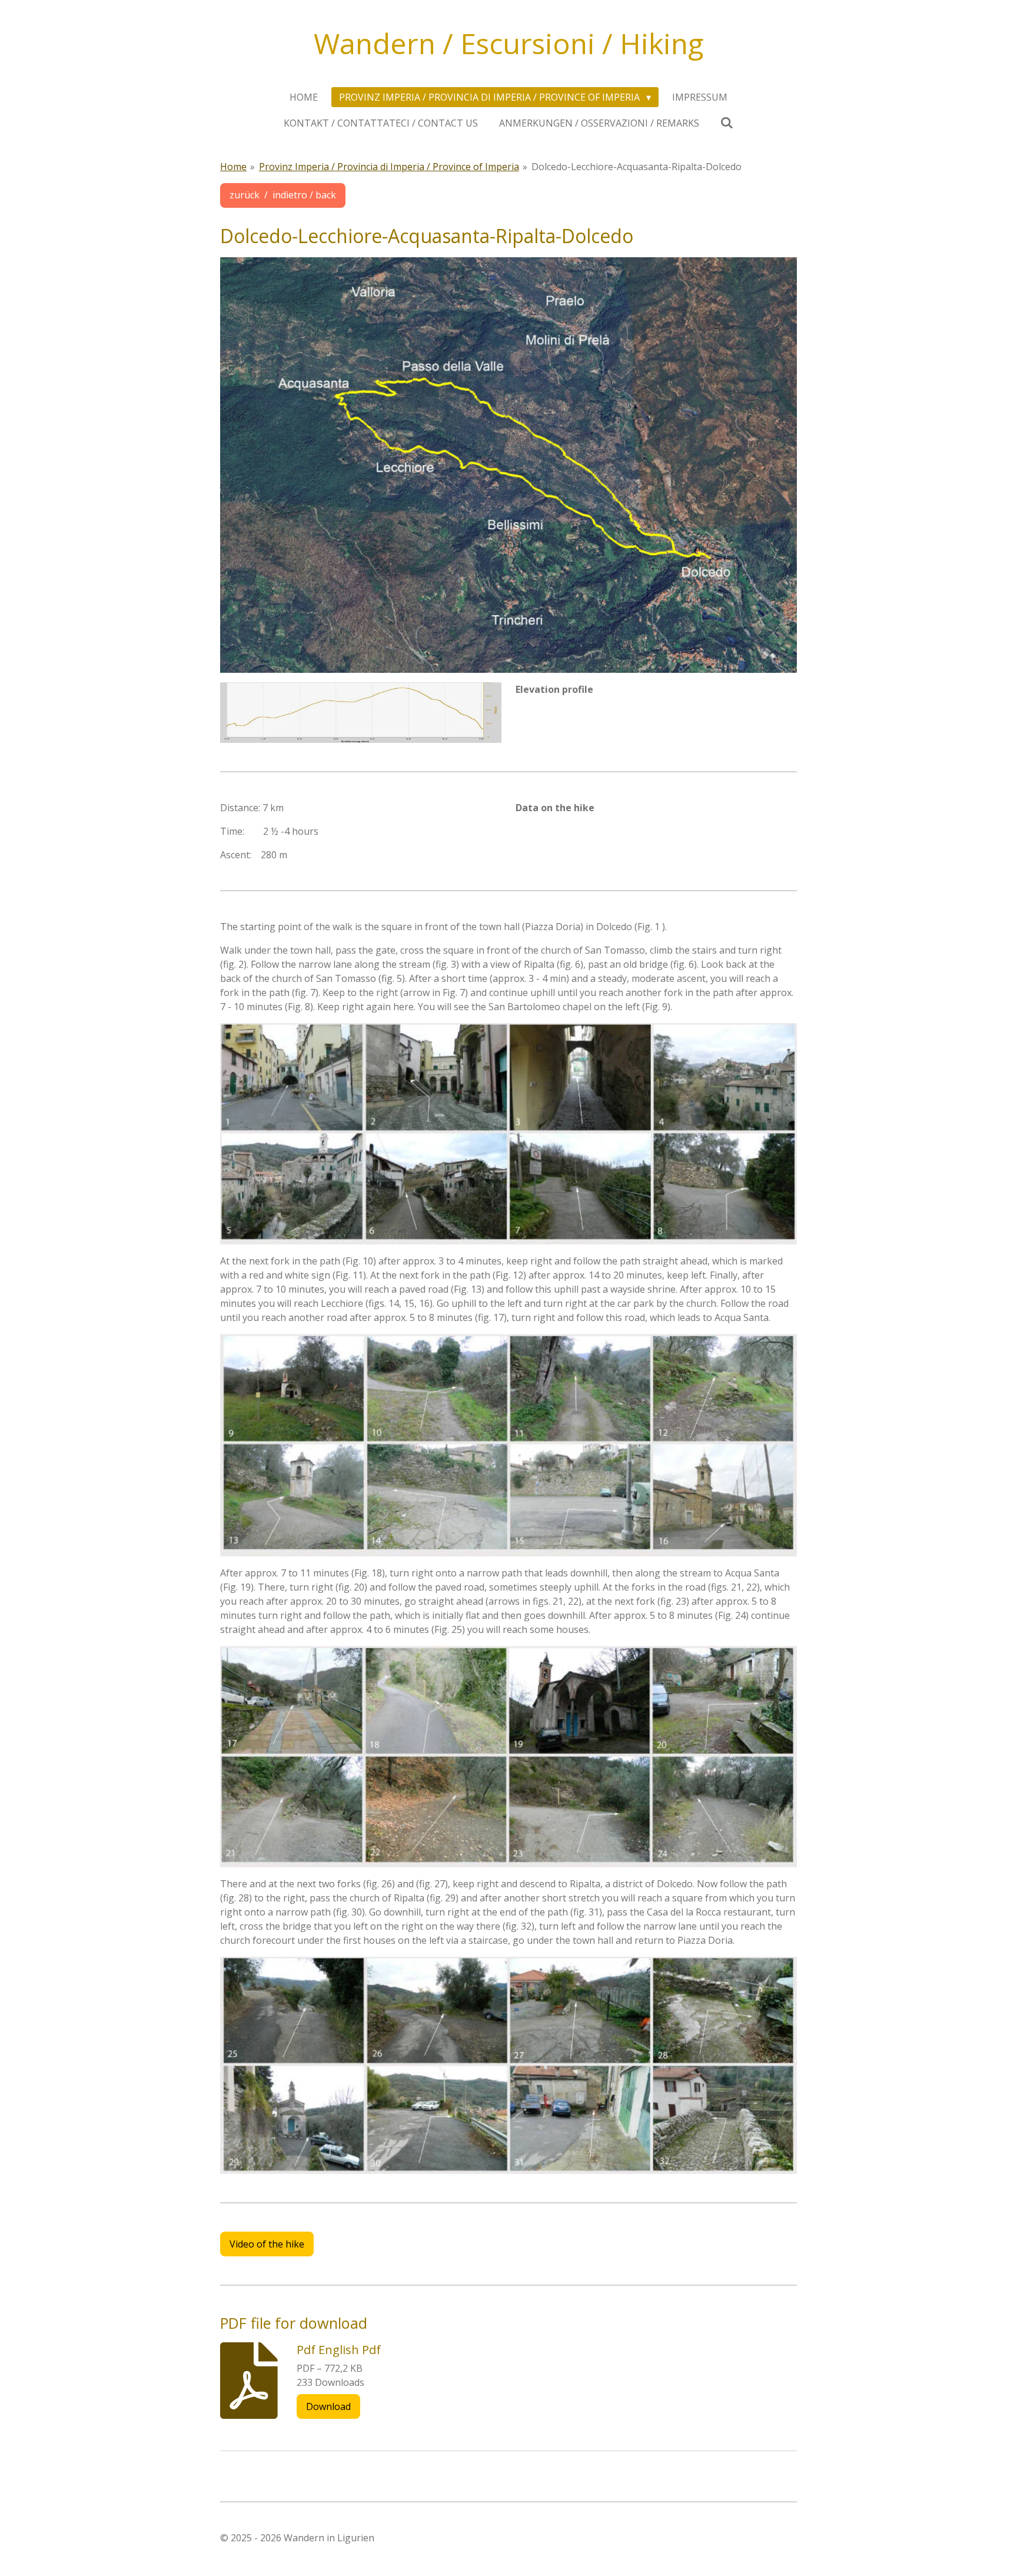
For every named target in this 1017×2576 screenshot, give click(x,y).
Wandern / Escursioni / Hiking (508, 43)
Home (233, 167)
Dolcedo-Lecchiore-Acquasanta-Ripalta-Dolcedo (637, 167)
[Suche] (727, 122)
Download (328, 2406)
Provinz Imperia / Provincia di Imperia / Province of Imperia (389, 167)
